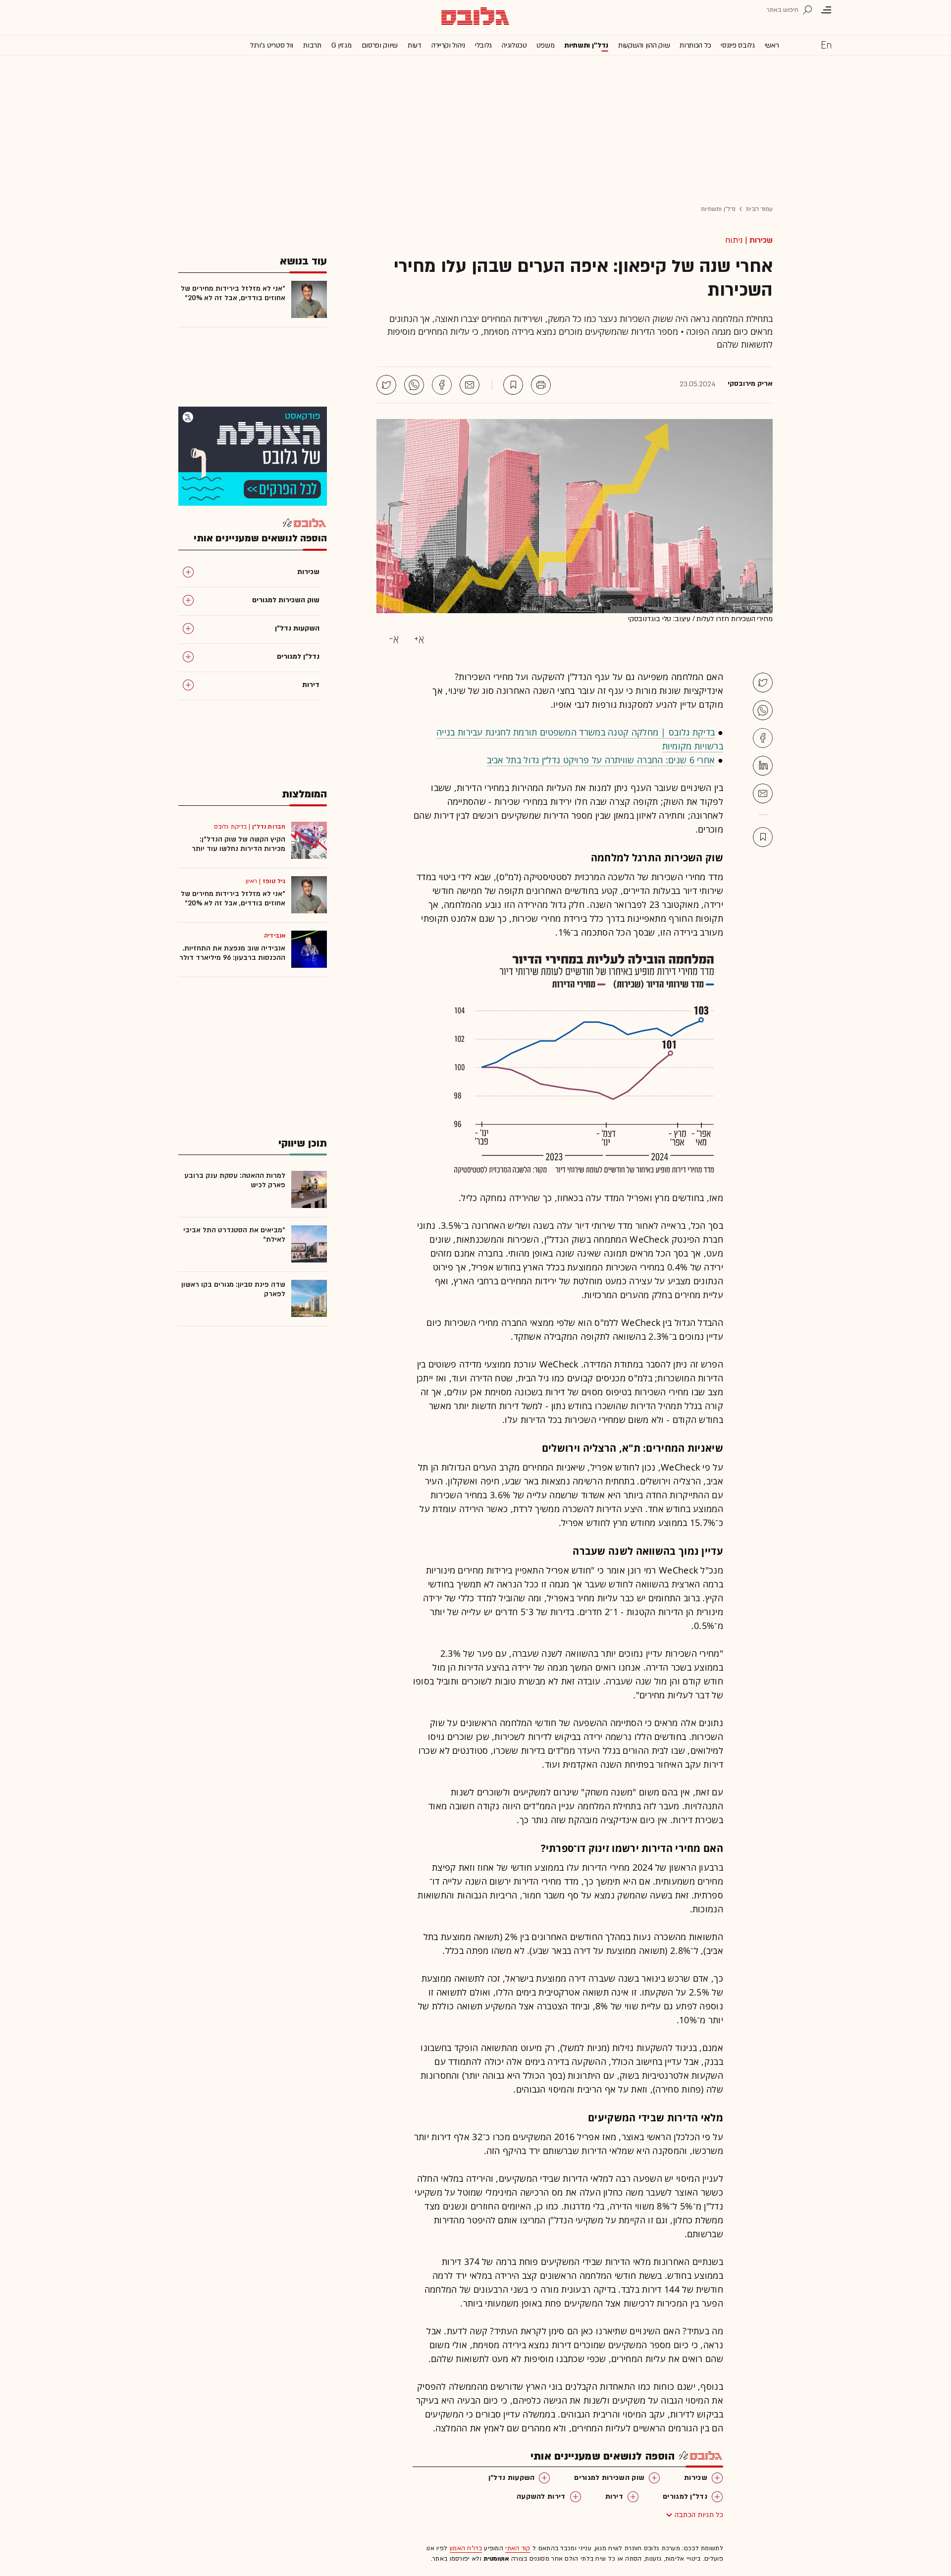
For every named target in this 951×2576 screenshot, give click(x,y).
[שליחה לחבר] (470, 385)
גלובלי (483, 45)
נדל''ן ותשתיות (586, 45)
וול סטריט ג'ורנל (272, 45)
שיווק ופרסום (380, 45)
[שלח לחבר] (763, 793)
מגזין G (342, 45)
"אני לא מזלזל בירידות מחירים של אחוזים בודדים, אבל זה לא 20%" (233, 293)
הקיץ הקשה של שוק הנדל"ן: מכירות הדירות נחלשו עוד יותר (238, 844)
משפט (545, 45)
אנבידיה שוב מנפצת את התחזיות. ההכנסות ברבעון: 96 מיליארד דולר (232, 953)
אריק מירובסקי (750, 384)
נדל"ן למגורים (685, 2497)
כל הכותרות (695, 45)
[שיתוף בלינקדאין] (763, 766)
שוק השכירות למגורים (609, 2478)
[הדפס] (541, 385)
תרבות (312, 45)
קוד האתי (518, 2548)
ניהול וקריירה (448, 45)
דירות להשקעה (541, 2497)
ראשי (772, 45)
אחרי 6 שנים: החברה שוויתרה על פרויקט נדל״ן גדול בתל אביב (601, 760)
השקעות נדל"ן (512, 2478)
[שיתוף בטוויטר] (386, 385)
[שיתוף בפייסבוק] (442, 385)
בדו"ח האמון (466, 2548)
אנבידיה (275, 936)
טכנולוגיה (514, 45)
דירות (614, 2497)
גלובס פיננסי (738, 45)
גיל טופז (274, 881)
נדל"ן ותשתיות (718, 209)
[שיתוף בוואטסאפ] (414, 385)
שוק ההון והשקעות (644, 45)
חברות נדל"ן (269, 827)
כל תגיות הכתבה (699, 2515)
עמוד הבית (759, 209)
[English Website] (826, 45)
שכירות (761, 240)
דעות (415, 45)
